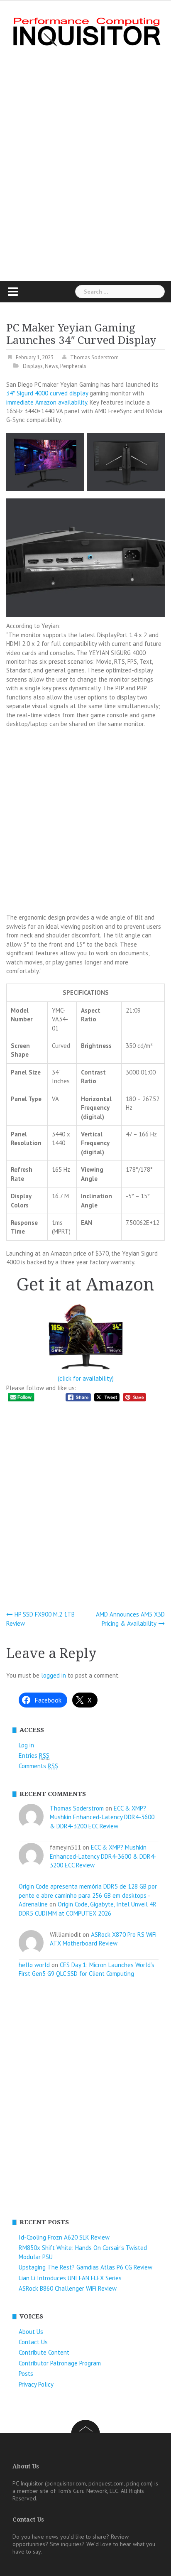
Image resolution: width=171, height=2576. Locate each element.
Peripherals (73, 366)
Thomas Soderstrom (94, 357)
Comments (38, 1766)
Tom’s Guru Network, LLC (88, 2491)
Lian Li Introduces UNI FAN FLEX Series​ (70, 2278)
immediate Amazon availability (47, 402)
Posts (26, 2374)
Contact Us (33, 2342)
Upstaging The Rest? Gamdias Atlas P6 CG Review (85, 2267)
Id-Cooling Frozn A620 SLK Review (64, 2237)
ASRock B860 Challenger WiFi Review (68, 2288)
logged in (54, 1675)
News (51, 366)
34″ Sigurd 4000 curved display (47, 393)
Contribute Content (44, 2352)
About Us (31, 2332)
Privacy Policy (36, 2384)
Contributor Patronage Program (60, 2363)
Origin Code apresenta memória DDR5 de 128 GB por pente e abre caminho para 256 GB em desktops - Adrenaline (88, 1895)
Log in (26, 1745)
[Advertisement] (85, 163)
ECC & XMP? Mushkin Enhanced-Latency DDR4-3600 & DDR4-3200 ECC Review (102, 1817)
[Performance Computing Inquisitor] (85, 31)
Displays (33, 366)
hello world (34, 1965)
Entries (34, 1755)
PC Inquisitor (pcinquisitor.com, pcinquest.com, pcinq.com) (83, 2483)
